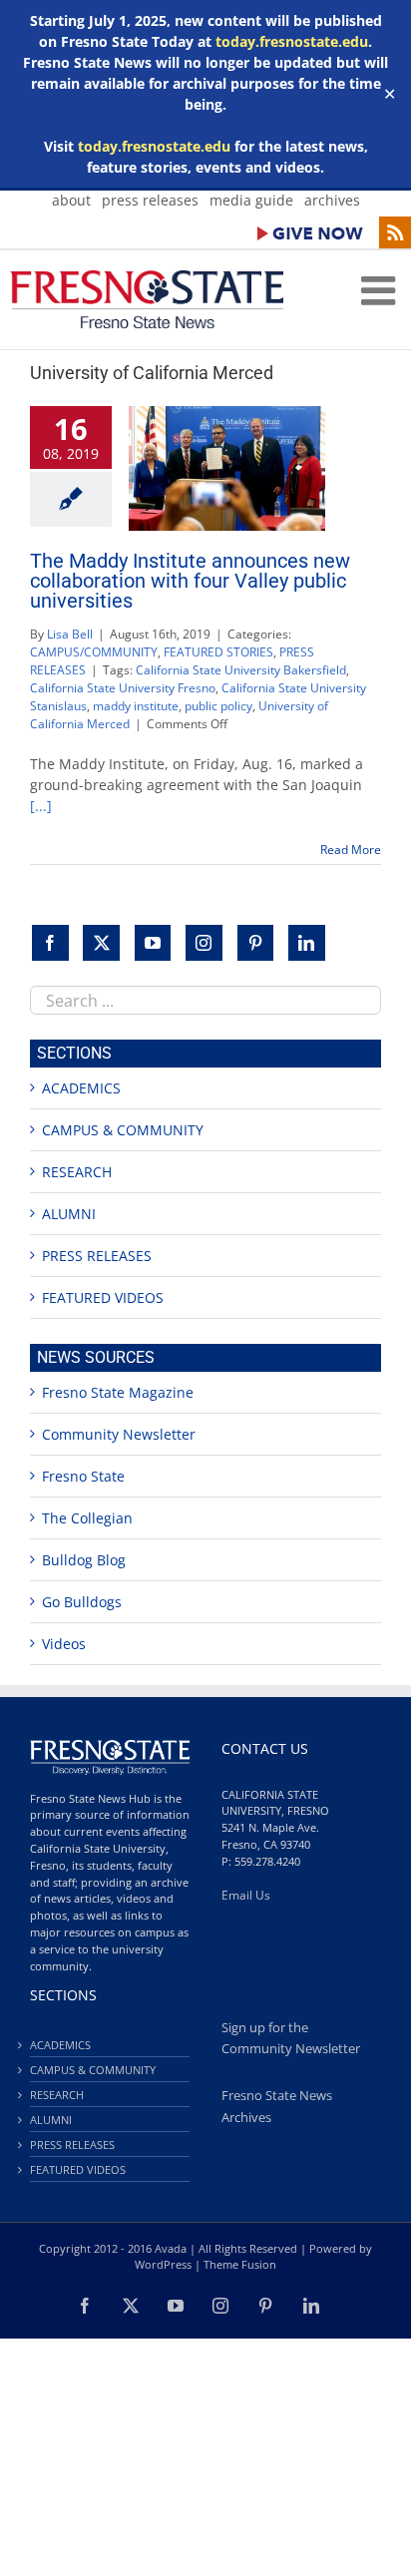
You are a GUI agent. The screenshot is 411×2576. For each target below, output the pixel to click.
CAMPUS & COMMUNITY (123, 1130)
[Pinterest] (256, 943)
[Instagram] (204, 943)
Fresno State (83, 1476)
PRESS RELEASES (97, 1256)
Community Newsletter (119, 1434)
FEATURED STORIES (218, 652)
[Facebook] (50, 943)
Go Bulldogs (82, 1602)
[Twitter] (101, 943)
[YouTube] (153, 943)
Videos (64, 1644)
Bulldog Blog (84, 1560)
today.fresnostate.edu (292, 41)
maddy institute (136, 706)
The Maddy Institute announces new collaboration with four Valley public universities (190, 581)
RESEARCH (77, 1172)
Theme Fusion (240, 2264)
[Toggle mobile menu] (381, 290)
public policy (218, 706)
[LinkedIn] (307, 943)
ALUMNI (69, 1214)
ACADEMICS (81, 1088)
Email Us (246, 1895)
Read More (351, 850)
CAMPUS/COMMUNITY (94, 652)
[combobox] (205, 1000)
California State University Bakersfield (241, 670)
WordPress (163, 2264)
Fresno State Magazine (118, 1392)
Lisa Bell (70, 634)
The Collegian (87, 1518)
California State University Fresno (123, 688)
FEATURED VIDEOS (103, 1297)
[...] (41, 806)
